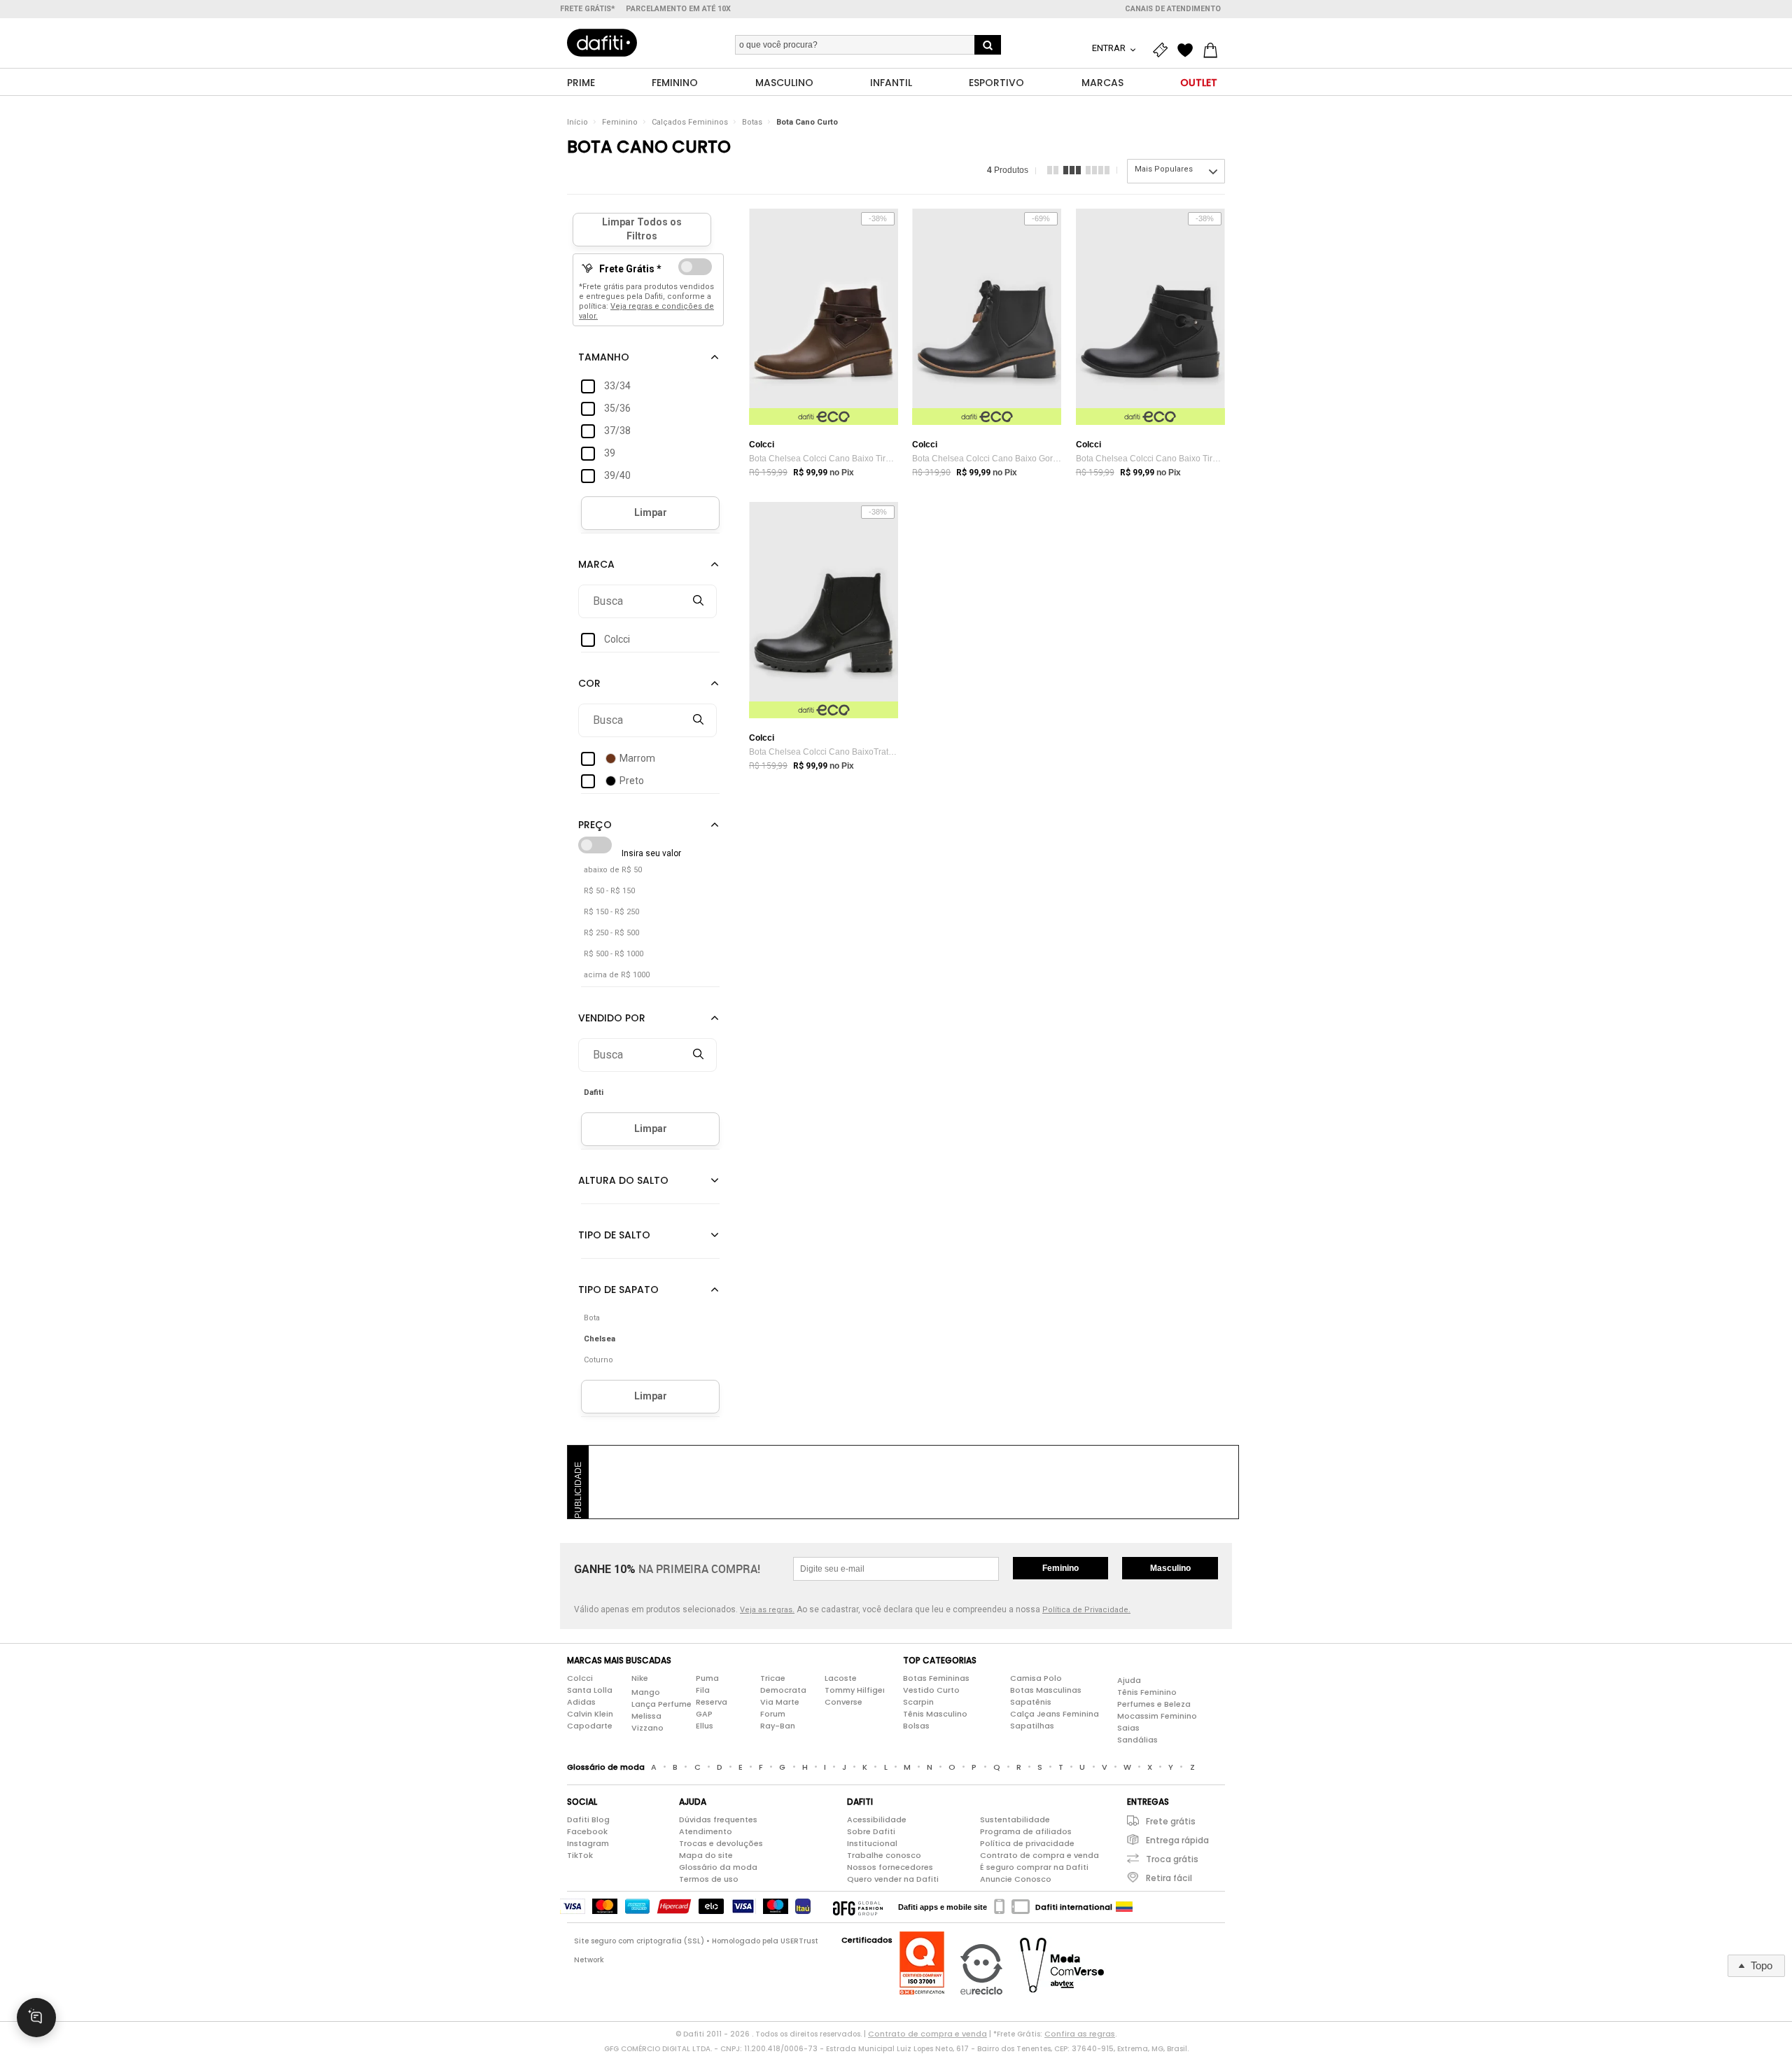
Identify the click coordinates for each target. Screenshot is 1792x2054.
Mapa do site (706, 1855)
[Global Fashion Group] (858, 1907)
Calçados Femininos (690, 122)
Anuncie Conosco (1016, 1879)
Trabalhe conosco (884, 1855)
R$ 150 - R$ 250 (611, 912)
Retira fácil (1169, 1878)
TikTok (580, 1855)
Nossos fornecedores (890, 1867)
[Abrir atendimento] (36, 2018)
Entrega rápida (1177, 1840)
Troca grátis (1172, 1859)
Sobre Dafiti (871, 1831)
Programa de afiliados (1026, 1831)
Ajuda (1129, 1680)
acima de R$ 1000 (617, 975)
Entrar (1110, 48)
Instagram (588, 1843)
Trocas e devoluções (721, 1843)
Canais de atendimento (1173, 9)
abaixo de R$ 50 (613, 870)
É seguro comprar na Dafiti (1034, 1867)
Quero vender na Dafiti (893, 1879)
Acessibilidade (877, 1819)
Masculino (1170, 1568)
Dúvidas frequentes (718, 1819)
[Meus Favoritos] (1189, 50)
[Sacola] (1214, 50)
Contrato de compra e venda (1039, 1855)
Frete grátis (1171, 1821)
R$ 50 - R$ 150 (609, 891)
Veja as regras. (767, 1610)
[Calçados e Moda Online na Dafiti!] (602, 43)
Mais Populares (1164, 169)
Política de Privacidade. (1086, 1610)
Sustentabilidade (1015, 1819)
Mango (646, 1692)
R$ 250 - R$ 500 (611, 933)
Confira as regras (1080, 2034)
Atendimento (706, 1831)
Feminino (620, 122)
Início (577, 122)
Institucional (872, 1843)
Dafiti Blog (588, 1819)
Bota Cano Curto (807, 122)
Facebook (587, 1831)
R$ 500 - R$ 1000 (614, 954)
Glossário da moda (718, 1867)
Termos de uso (709, 1879)
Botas (752, 122)
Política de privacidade (1027, 1843)
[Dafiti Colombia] (1124, 1907)
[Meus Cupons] (1163, 50)
